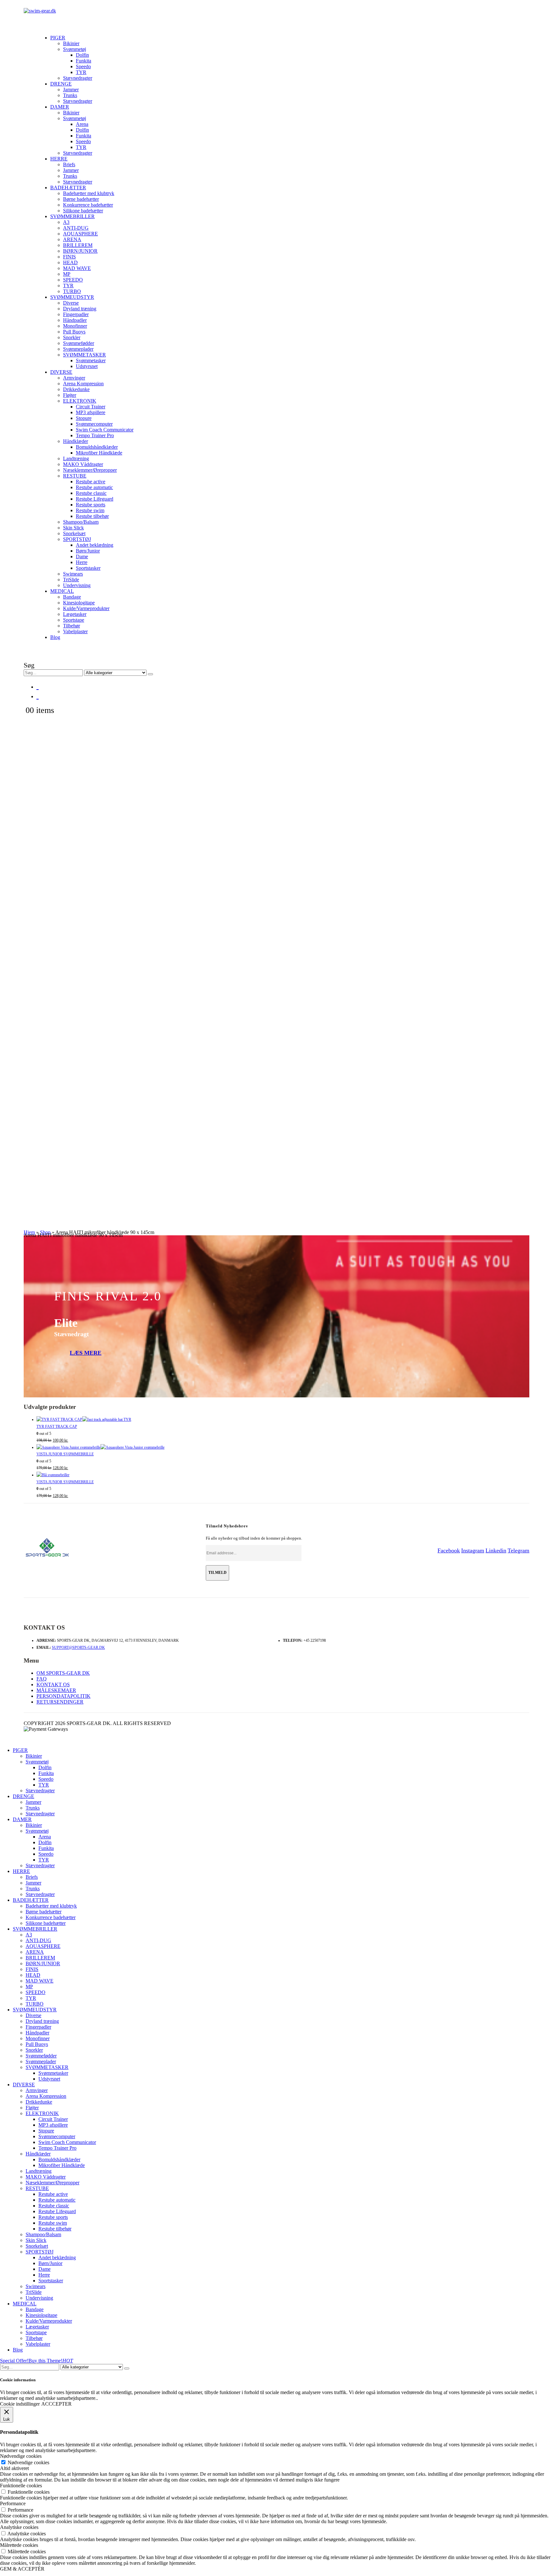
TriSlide (71, 580)
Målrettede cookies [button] (19, 2545)
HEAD (70, 262)
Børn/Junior (88, 551)
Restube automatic (94, 487)
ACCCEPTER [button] (56, 2404)
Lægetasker (75, 614)
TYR (81, 72)
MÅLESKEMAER (56, 1690)
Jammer (71, 90)
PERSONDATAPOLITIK (64, 1696)
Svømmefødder (79, 343)
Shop (45, 1232)
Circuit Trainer (91, 407)
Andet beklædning (95, 545)
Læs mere (86, 1353)
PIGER (58, 38)
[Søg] (150, 674)
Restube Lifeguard (95, 499)
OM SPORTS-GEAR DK (63, 1673)
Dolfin (82, 55)
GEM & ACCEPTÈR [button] (22, 2569)
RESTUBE (75, 476)
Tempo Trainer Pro (95, 435)
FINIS (69, 257)
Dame (82, 556)
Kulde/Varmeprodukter (86, 608)
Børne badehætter (81, 199)
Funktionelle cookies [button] (21, 2486)
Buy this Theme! (51, 2361)
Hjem (29, 1232)
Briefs (69, 164)
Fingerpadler (76, 314)
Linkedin (496, 1550)
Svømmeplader (78, 349)
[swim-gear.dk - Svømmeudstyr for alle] (40, 11)
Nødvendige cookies (28, 2462)
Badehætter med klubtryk (89, 193)
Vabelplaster (75, 631)
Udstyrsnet (87, 366)
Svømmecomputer (94, 424)
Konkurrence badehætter (88, 205)
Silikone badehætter (83, 211)
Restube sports (91, 505)
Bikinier (71, 43)
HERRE (59, 159)
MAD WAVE (77, 268)
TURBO (72, 291)
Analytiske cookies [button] (19, 2527)
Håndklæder (76, 441)
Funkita (84, 61)
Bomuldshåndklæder (97, 447)
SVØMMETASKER (84, 355)
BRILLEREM (78, 245)
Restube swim (90, 510)
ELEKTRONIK (80, 401)
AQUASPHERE (80, 234)
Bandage (72, 597)
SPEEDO (73, 280)
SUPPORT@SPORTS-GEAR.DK (78, 1648)
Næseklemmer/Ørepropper (90, 470)
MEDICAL (62, 591)
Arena (82, 124)
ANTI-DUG (76, 228)
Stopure (84, 418)
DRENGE (61, 84)
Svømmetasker (91, 360)
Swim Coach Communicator (105, 430)
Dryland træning (80, 309)
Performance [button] (13, 2503)
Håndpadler (75, 320)
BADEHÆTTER (68, 188)
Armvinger (74, 378)
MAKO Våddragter (83, 464)
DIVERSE (61, 372)
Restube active (91, 482)
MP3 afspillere (91, 412)
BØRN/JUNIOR (80, 251)
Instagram (473, 1550)
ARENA (72, 239)
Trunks (70, 95)
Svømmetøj (75, 49)
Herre (82, 562)
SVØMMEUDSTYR (72, 297)
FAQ (42, 1679)
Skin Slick (73, 528)
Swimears (73, 574)
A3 (66, 222)
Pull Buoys (74, 332)
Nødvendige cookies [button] (21, 2456)
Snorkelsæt (74, 533)
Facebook (449, 1550)
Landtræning (76, 458)
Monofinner (75, 326)
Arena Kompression (83, 384)
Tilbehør (72, 626)
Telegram (518, 1550)
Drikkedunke (76, 389)
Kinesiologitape (79, 603)
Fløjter (70, 395)
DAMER (60, 107)
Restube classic (91, 493)
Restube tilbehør (92, 516)
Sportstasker (88, 568)
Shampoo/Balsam (81, 522)
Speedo (83, 66)
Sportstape (74, 620)
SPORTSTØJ (77, 539)
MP (67, 274)
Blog (55, 637)
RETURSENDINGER (60, 1702)
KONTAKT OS (53, 1685)
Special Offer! (14, 2361)
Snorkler (72, 337)
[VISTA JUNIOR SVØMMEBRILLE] (283, 1448)
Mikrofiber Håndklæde (99, 453)
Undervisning (77, 585)
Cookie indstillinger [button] (20, 2404)
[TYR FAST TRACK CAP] (283, 1420)
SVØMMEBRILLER (72, 216)
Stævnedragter (78, 78)
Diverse (71, 303)
